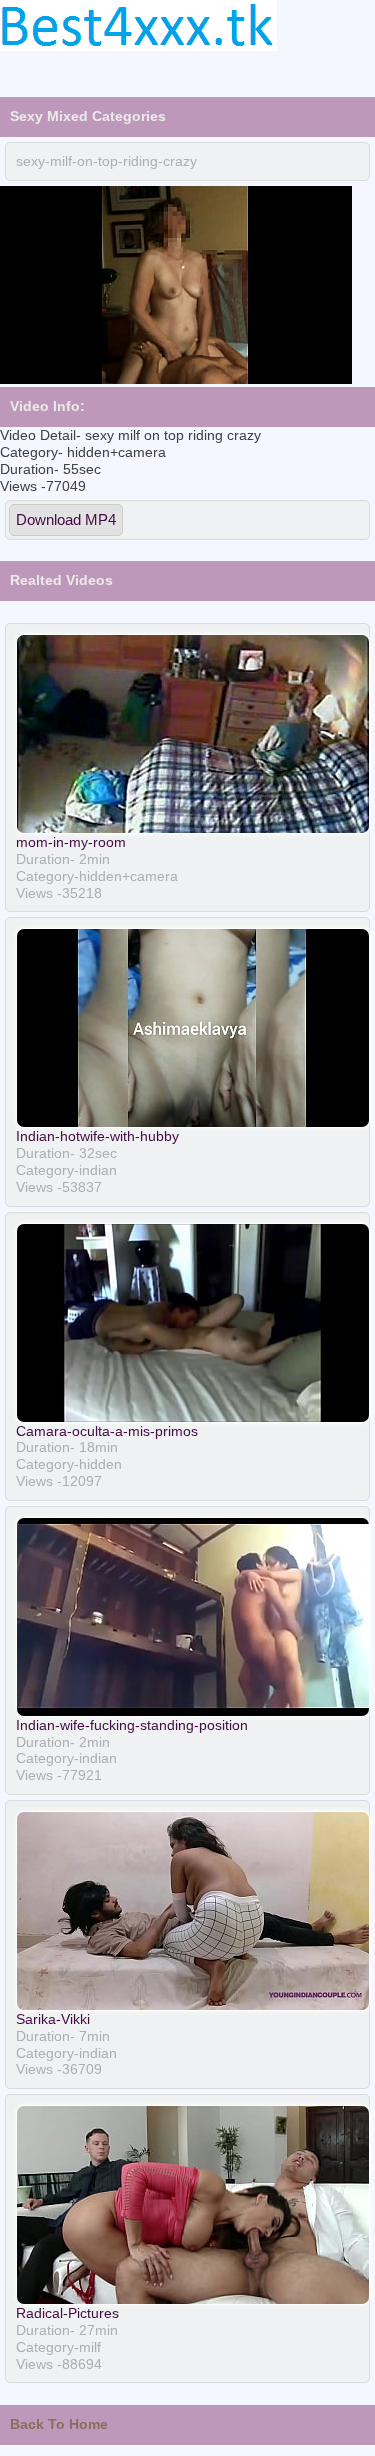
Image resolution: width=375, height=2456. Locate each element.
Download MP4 (66, 519)
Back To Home (59, 2424)
